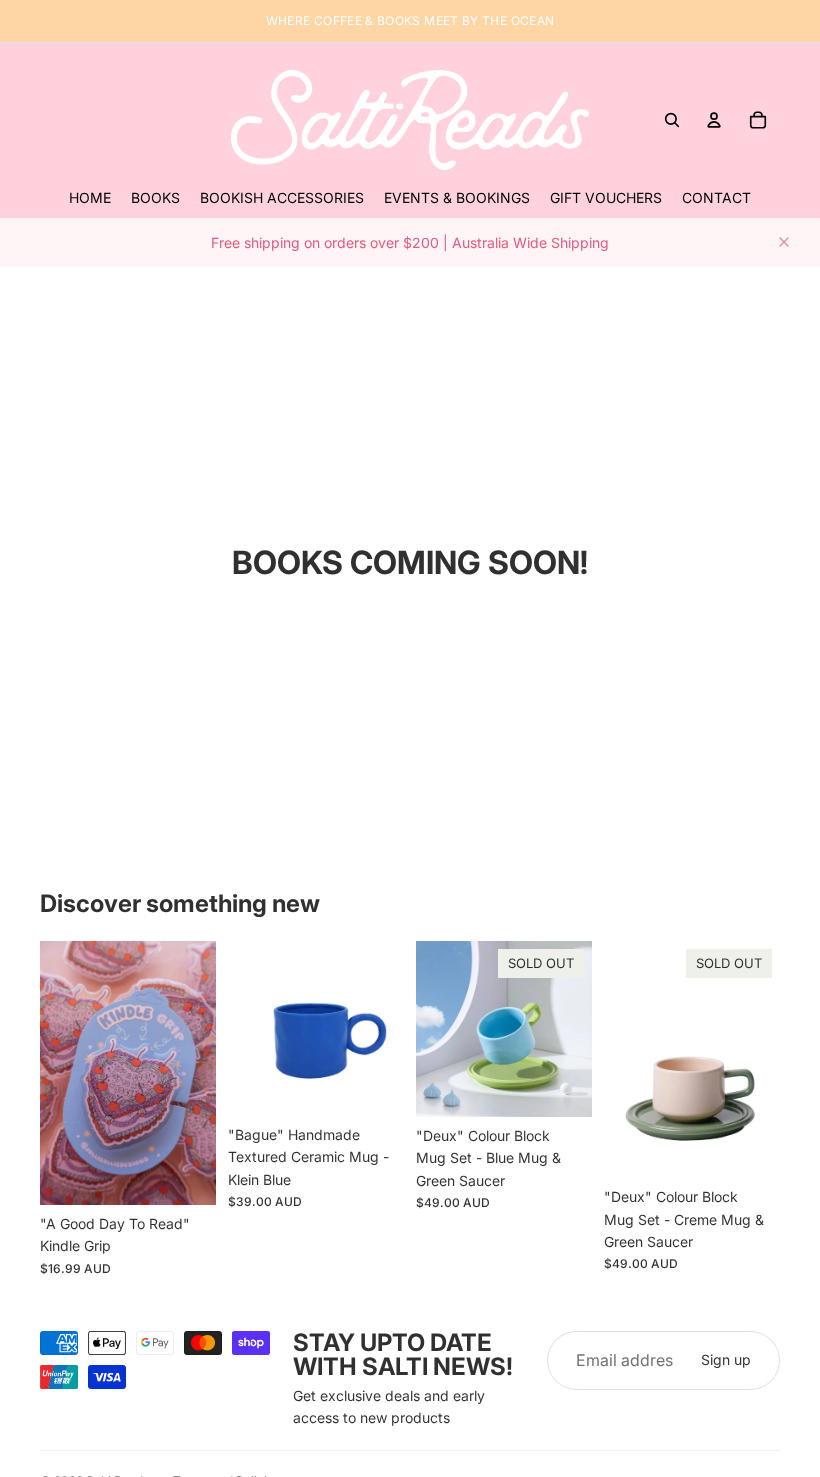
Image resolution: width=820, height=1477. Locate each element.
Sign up (726, 1359)
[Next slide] (194, 1073)
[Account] (714, 120)
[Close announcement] (784, 242)
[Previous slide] (62, 1073)
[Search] (672, 120)
